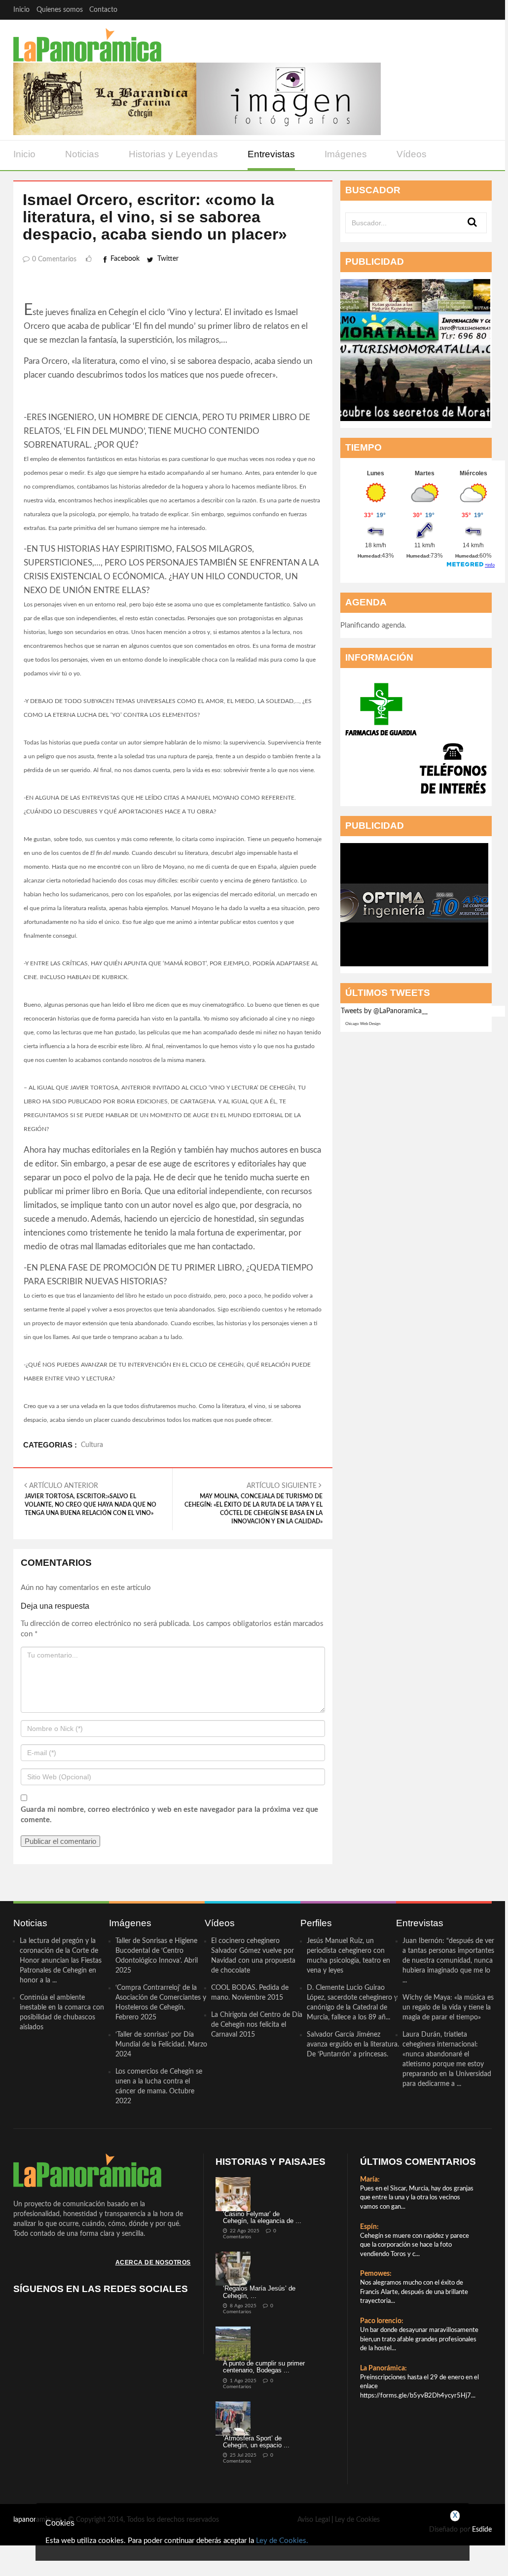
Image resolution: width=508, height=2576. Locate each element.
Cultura (92, 1445)
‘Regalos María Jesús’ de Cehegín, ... (259, 2292)
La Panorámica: (383, 2368)
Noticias (82, 154)
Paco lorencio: (382, 2321)
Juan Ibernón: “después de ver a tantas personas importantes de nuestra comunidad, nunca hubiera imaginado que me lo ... (448, 1961)
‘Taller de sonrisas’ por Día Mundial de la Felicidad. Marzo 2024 (161, 2045)
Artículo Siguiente (253, 1503)
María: (370, 2180)
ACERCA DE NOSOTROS (153, 2262)
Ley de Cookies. (282, 2541)
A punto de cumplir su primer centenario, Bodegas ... (264, 2367)
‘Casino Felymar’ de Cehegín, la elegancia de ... (262, 2217)
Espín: (369, 2227)
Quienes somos (60, 10)
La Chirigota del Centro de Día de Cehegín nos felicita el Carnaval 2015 (257, 2025)
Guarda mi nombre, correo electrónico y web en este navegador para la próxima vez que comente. (169, 1815)
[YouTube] (463, 10)
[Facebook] (424, 10)
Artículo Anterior (91, 1499)
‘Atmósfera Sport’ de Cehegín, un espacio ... (256, 2442)
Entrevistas (271, 154)
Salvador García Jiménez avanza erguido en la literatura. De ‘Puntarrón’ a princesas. (353, 2045)
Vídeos (412, 154)
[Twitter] (444, 10)
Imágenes (346, 154)
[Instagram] (482, 10)
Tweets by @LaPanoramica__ (384, 1011)
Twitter (168, 259)
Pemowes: (376, 2274)
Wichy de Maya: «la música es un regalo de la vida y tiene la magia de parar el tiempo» (448, 2008)
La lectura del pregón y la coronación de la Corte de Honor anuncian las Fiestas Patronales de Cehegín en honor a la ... (61, 1961)
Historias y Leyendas (173, 154)
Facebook (125, 259)
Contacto (103, 10)
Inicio (21, 10)
